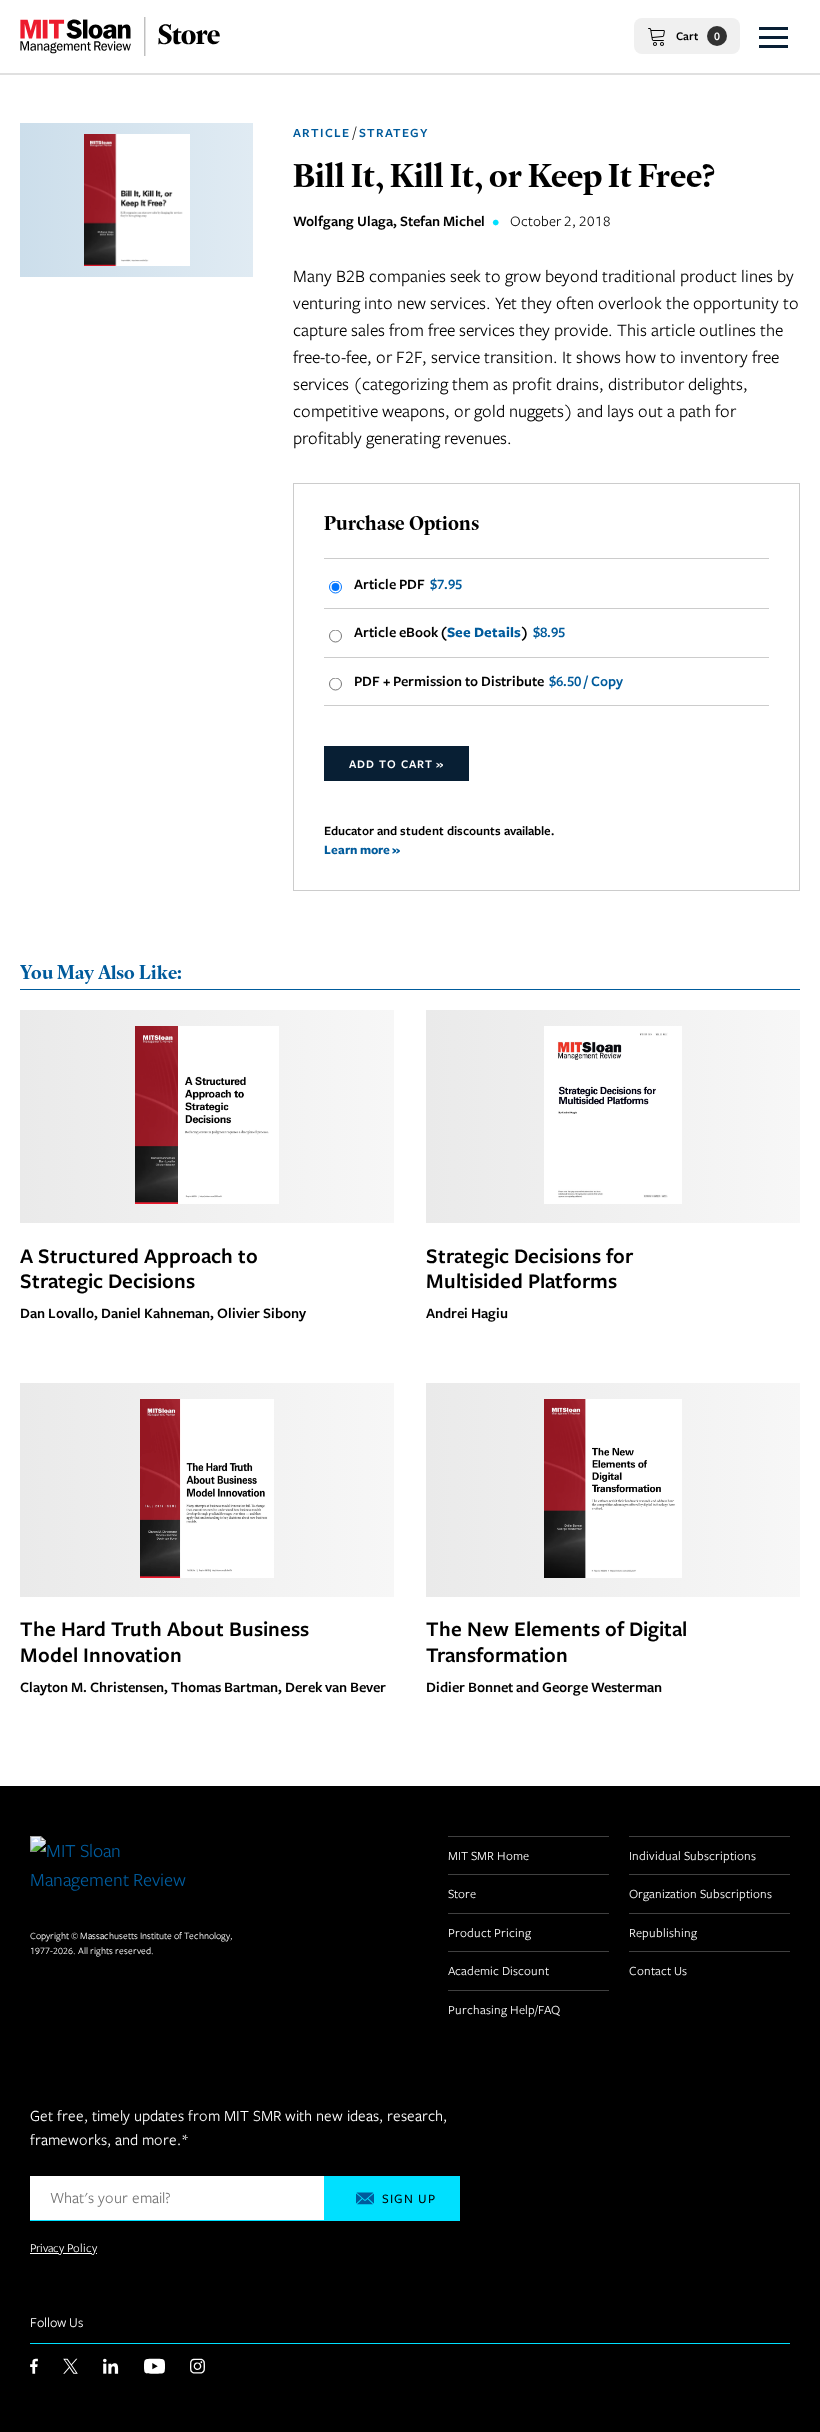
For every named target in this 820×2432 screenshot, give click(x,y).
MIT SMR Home (488, 1855)
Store (462, 1893)
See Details (484, 632)
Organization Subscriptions (700, 1893)
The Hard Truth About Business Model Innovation (164, 1641)
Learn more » (362, 849)
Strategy (393, 132)
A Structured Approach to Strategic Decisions (139, 1268)
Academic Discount (498, 1970)
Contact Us (658, 1970)
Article (321, 132)
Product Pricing (489, 1932)
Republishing (663, 1932)
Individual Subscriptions (692, 1855)
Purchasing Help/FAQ (504, 2009)
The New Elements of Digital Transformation (556, 1641)
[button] (773, 36)
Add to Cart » (396, 763)
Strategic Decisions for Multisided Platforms (529, 1268)
